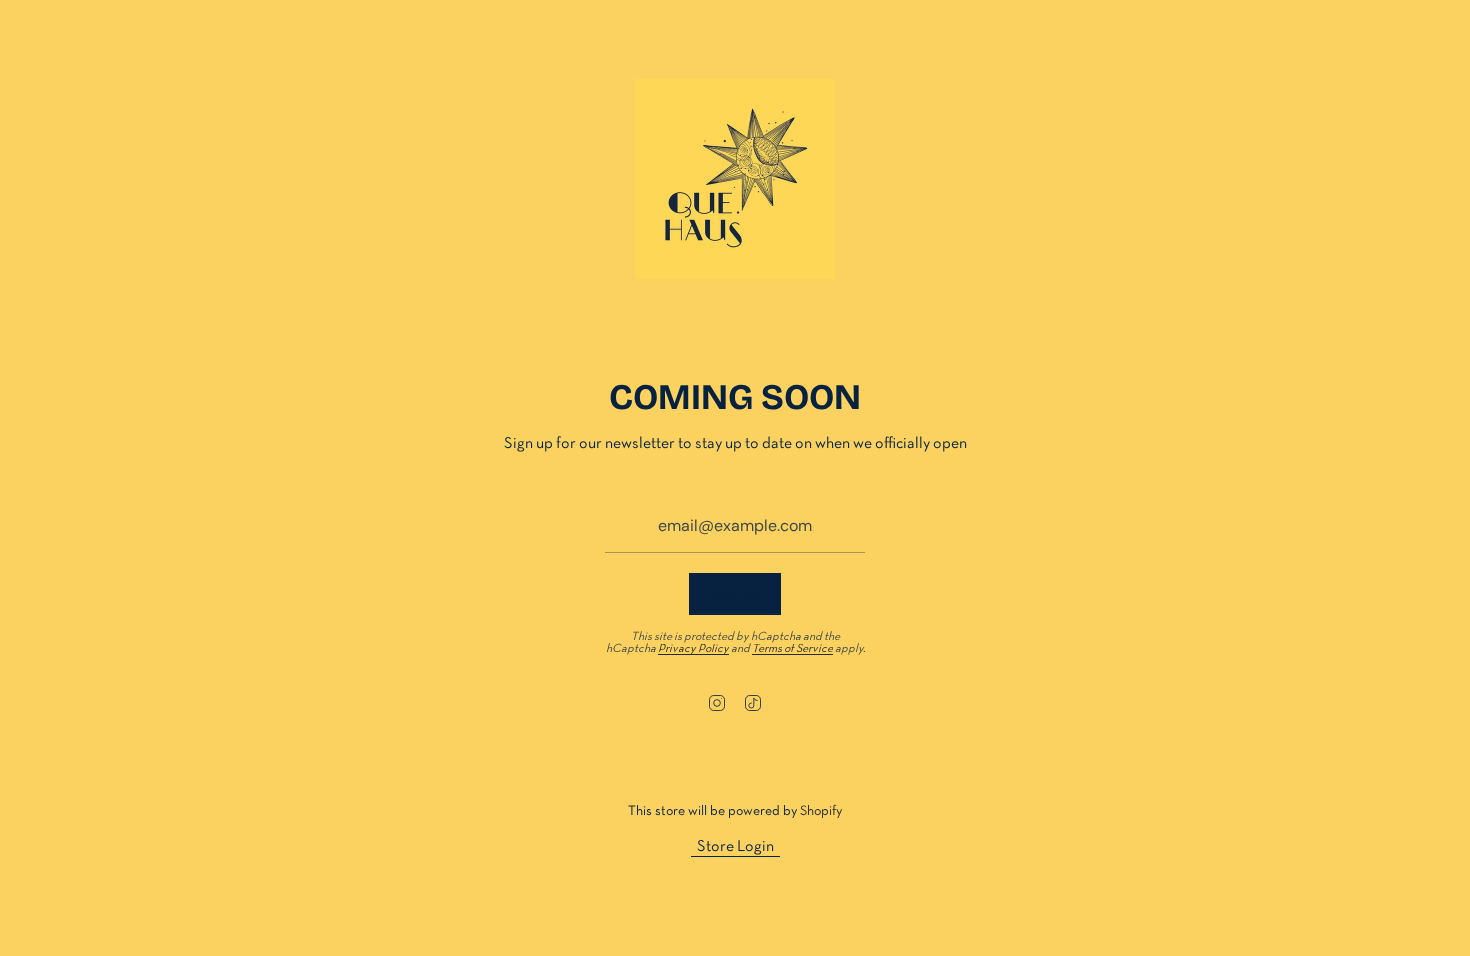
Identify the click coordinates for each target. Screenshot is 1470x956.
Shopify (821, 811)
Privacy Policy (693, 649)
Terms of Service (792, 649)
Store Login (735, 847)
